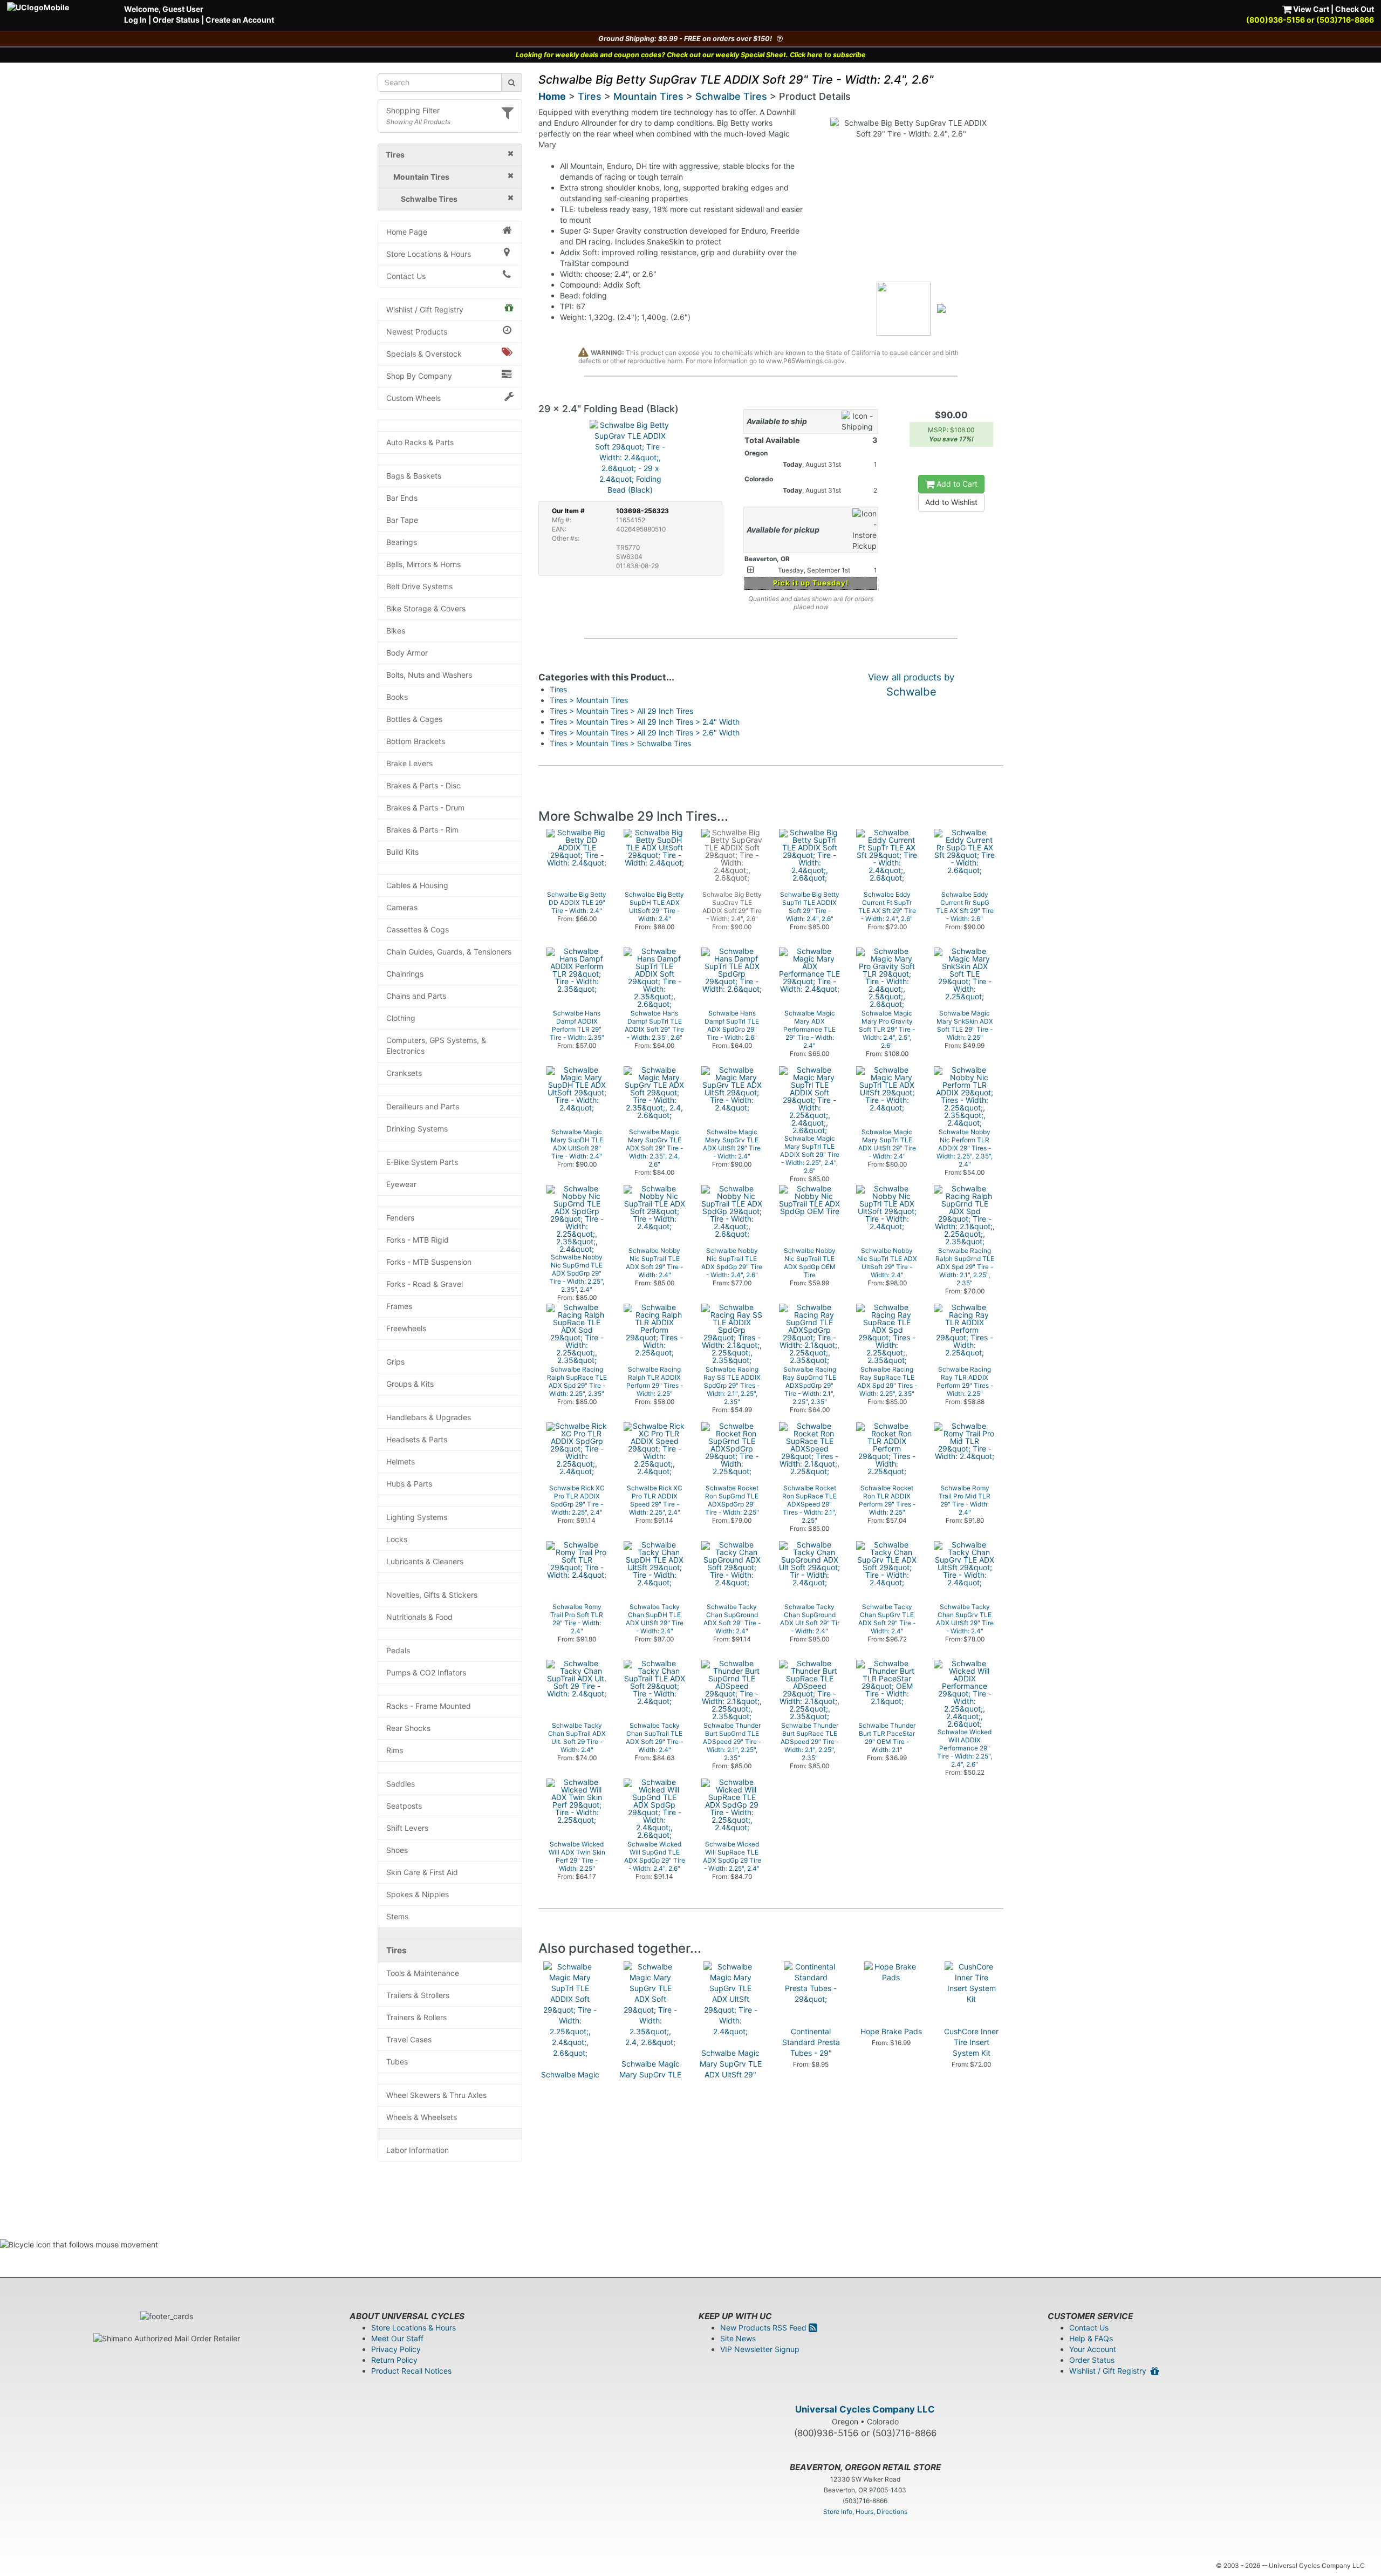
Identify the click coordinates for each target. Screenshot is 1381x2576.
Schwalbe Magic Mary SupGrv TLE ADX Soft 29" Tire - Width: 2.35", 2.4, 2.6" (650, 2085)
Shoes (397, 1850)
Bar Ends (402, 498)
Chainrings (405, 974)
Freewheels (406, 1328)
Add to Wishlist (951, 502)
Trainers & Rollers (416, 2017)
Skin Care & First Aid (422, 1872)
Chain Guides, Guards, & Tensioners (449, 952)
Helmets (401, 1461)
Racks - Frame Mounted (429, 1706)
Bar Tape (402, 520)
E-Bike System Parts (422, 1162)
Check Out (1355, 9)
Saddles (401, 1784)
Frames (399, 1306)
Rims (395, 1750)
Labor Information (418, 2150)
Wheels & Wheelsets (422, 2117)
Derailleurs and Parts (423, 1106)
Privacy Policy (396, 2349)
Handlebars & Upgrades (429, 1417)
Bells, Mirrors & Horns (423, 564)
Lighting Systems (417, 1517)
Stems (397, 1916)
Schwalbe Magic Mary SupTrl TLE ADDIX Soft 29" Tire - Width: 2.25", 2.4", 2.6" (570, 2096)
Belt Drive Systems (419, 586)
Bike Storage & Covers (426, 608)
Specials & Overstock (424, 354)
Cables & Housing (417, 885)
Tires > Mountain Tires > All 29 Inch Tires (621, 711)
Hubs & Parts (409, 1484)
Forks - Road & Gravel (425, 1284)
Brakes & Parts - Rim (422, 830)
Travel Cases (409, 2039)
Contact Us (406, 276)
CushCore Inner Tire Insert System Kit (971, 2042)
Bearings (402, 542)
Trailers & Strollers (418, 1995)
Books (397, 697)
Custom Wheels (413, 398)
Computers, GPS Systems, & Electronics (436, 1045)
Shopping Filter (413, 110)
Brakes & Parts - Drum (425, 807)
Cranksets (404, 1073)
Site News (738, 2338)
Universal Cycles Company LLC (865, 2409)
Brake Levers (409, 763)
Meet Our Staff (397, 2338)
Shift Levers (407, 1828)
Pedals (398, 1650)
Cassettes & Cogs (418, 929)
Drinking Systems (417, 1129)
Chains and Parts (416, 996)
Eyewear (401, 1184)
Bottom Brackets (416, 741)
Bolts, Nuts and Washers (429, 675)
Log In (135, 20)
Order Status (176, 20)
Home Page (407, 232)
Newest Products (417, 332)
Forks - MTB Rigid (418, 1240)
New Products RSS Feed (764, 2328)
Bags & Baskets (414, 476)
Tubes (397, 2062)
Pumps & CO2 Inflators (426, 1672)
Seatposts (404, 1806)
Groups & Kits (410, 1384)
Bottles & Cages (414, 719)
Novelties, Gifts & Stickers (432, 1595)
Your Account (1093, 2349)
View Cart (1310, 9)
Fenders (400, 1218)
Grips (395, 1362)
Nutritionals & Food (419, 1617)
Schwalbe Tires (731, 96)
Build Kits (402, 852)
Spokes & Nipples (418, 1894)
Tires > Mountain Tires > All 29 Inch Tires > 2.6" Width (645, 732)
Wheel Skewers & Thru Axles (436, 2095)
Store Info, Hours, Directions (865, 2512)
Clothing (401, 1018)
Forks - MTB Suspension (429, 1262)
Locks (397, 1539)
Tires (396, 1950)
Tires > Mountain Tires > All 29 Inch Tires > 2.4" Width (645, 722)
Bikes (396, 631)
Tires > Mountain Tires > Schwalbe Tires (620, 743)
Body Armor (407, 653)
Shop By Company (419, 376)
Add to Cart (956, 484)
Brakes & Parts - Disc (423, 785)
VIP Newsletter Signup (760, 2349)
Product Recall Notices (411, 2371)
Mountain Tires (648, 96)
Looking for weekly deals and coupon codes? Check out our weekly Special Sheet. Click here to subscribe (691, 55)
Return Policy (394, 2360)
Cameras (402, 907)
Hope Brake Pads (891, 2031)
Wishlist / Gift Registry (425, 309)
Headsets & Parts (417, 1439)
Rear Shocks (408, 1728)
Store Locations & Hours (429, 254)
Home (552, 96)
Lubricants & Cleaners (425, 1561)
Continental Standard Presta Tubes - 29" (811, 2042)
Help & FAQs (1091, 2338)
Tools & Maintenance (423, 1973)
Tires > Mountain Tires (589, 700)
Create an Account (240, 20)
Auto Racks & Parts (420, 442)
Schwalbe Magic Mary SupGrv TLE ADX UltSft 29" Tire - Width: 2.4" (731, 2069)
